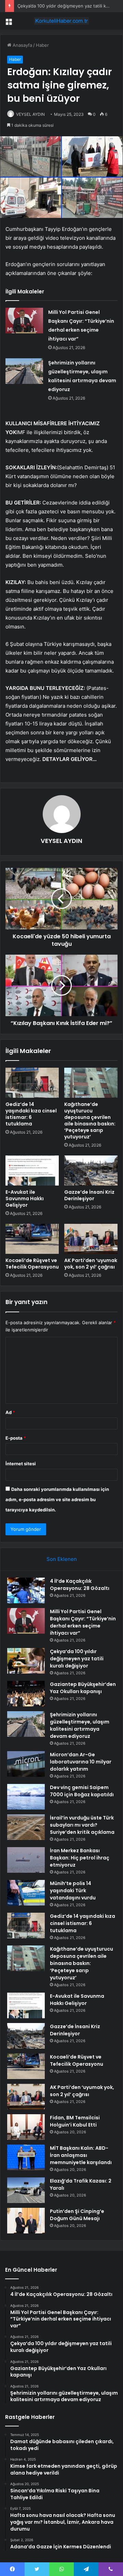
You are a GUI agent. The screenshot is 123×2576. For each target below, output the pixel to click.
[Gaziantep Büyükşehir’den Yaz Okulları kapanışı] (26, 1694)
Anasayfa (22, 45)
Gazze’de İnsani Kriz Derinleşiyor (89, 1195)
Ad (10, 1412)
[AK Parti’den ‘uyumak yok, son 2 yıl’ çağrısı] (91, 1239)
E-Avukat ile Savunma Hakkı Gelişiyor (25, 1199)
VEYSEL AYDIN (30, 114)
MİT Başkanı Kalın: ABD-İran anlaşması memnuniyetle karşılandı (81, 2155)
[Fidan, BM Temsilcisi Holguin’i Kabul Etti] (26, 2127)
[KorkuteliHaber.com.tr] (61, 21)
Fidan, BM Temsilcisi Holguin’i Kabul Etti (75, 2121)
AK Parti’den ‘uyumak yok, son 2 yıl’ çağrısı (91, 1264)
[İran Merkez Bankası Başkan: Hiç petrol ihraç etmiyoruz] (26, 1860)
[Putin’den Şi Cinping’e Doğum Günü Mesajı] (26, 2221)
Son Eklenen (62, 1559)
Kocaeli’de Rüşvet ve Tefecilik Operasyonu (32, 1264)
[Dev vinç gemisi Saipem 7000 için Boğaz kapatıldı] (26, 1797)
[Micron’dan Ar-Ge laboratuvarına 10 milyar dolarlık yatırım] (26, 1764)
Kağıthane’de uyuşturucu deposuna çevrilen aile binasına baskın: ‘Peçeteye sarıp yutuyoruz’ (90, 1120)
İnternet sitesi (21, 1464)
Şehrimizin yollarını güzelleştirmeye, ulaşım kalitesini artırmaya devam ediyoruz (80, 1725)
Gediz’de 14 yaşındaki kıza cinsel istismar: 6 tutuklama (31, 1114)
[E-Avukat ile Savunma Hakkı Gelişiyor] (32, 1171)
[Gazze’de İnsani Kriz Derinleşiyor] (91, 1171)
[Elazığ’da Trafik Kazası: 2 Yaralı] (26, 2190)
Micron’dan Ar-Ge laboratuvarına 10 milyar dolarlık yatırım (81, 1762)
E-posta (16, 1438)
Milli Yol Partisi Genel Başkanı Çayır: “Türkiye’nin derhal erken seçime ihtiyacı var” (83, 1622)
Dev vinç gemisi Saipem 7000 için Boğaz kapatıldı (82, 1791)
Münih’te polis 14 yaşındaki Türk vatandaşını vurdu (73, 1891)
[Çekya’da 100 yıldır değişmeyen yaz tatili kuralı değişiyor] (26, 1661)
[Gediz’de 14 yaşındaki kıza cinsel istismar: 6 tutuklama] (32, 1083)
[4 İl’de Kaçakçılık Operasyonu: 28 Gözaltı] (26, 1590)
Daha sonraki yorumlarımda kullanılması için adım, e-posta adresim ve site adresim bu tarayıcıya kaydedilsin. (57, 1499)
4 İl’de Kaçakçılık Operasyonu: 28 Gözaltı (80, 1585)
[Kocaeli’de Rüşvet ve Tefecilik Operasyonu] (32, 1239)
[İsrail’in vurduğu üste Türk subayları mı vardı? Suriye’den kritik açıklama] (26, 1827)
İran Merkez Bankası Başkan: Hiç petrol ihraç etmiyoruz (80, 1858)
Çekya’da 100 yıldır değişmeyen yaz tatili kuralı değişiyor (77, 1659)
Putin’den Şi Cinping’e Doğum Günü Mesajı (77, 2215)
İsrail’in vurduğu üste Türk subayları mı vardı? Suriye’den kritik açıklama (82, 1825)
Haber (42, 45)
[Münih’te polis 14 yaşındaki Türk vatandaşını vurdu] (26, 1893)
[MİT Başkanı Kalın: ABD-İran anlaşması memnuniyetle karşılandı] (26, 2157)
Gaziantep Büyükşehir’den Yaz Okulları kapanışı (83, 1688)
